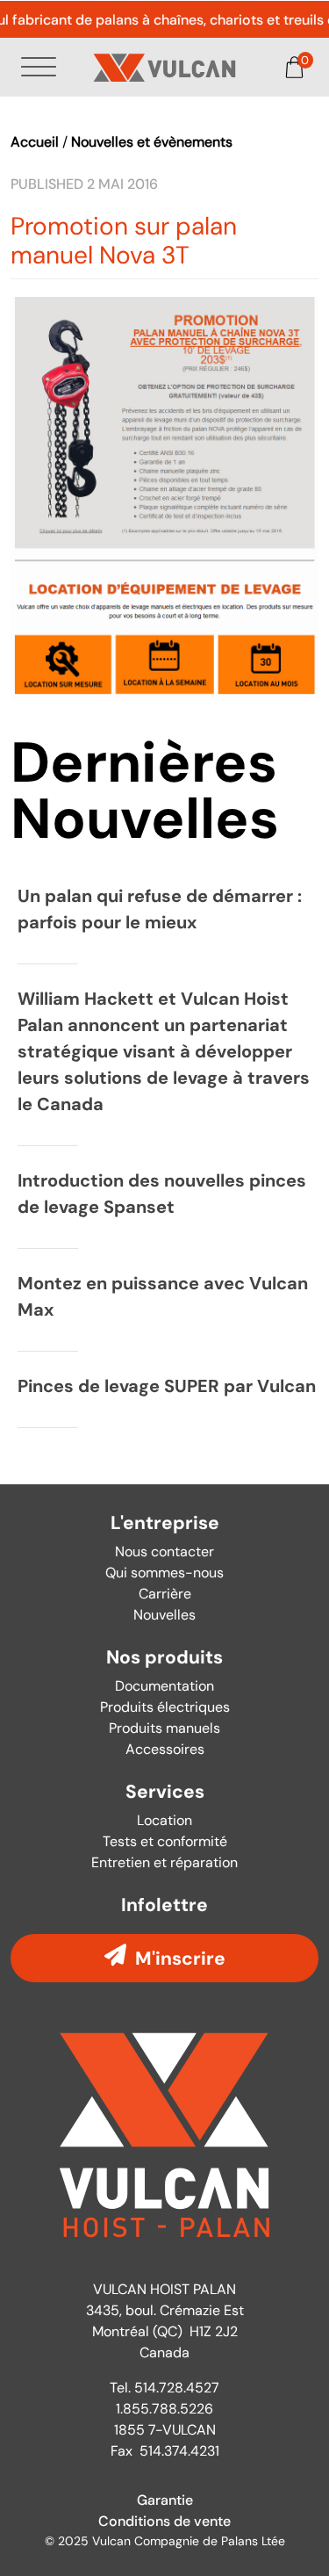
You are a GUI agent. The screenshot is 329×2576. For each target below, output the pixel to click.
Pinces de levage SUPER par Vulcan (167, 1386)
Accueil (35, 142)
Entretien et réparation (164, 1862)
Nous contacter (164, 1551)
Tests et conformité (165, 1841)
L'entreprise (165, 1523)
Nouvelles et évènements (152, 142)
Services (165, 1792)
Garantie (165, 2500)
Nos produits (164, 1658)
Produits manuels (164, 1728)
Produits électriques (165, 1707)
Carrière (165, 1594)
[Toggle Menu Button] (42, 67)
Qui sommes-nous (164, 1573)
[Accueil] (165, 68)
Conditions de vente (164, 2521)
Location (164, 1820)
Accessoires (165, 1749)
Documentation (164, 1686)
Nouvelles (164, 1615)
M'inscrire (180, 1958)
